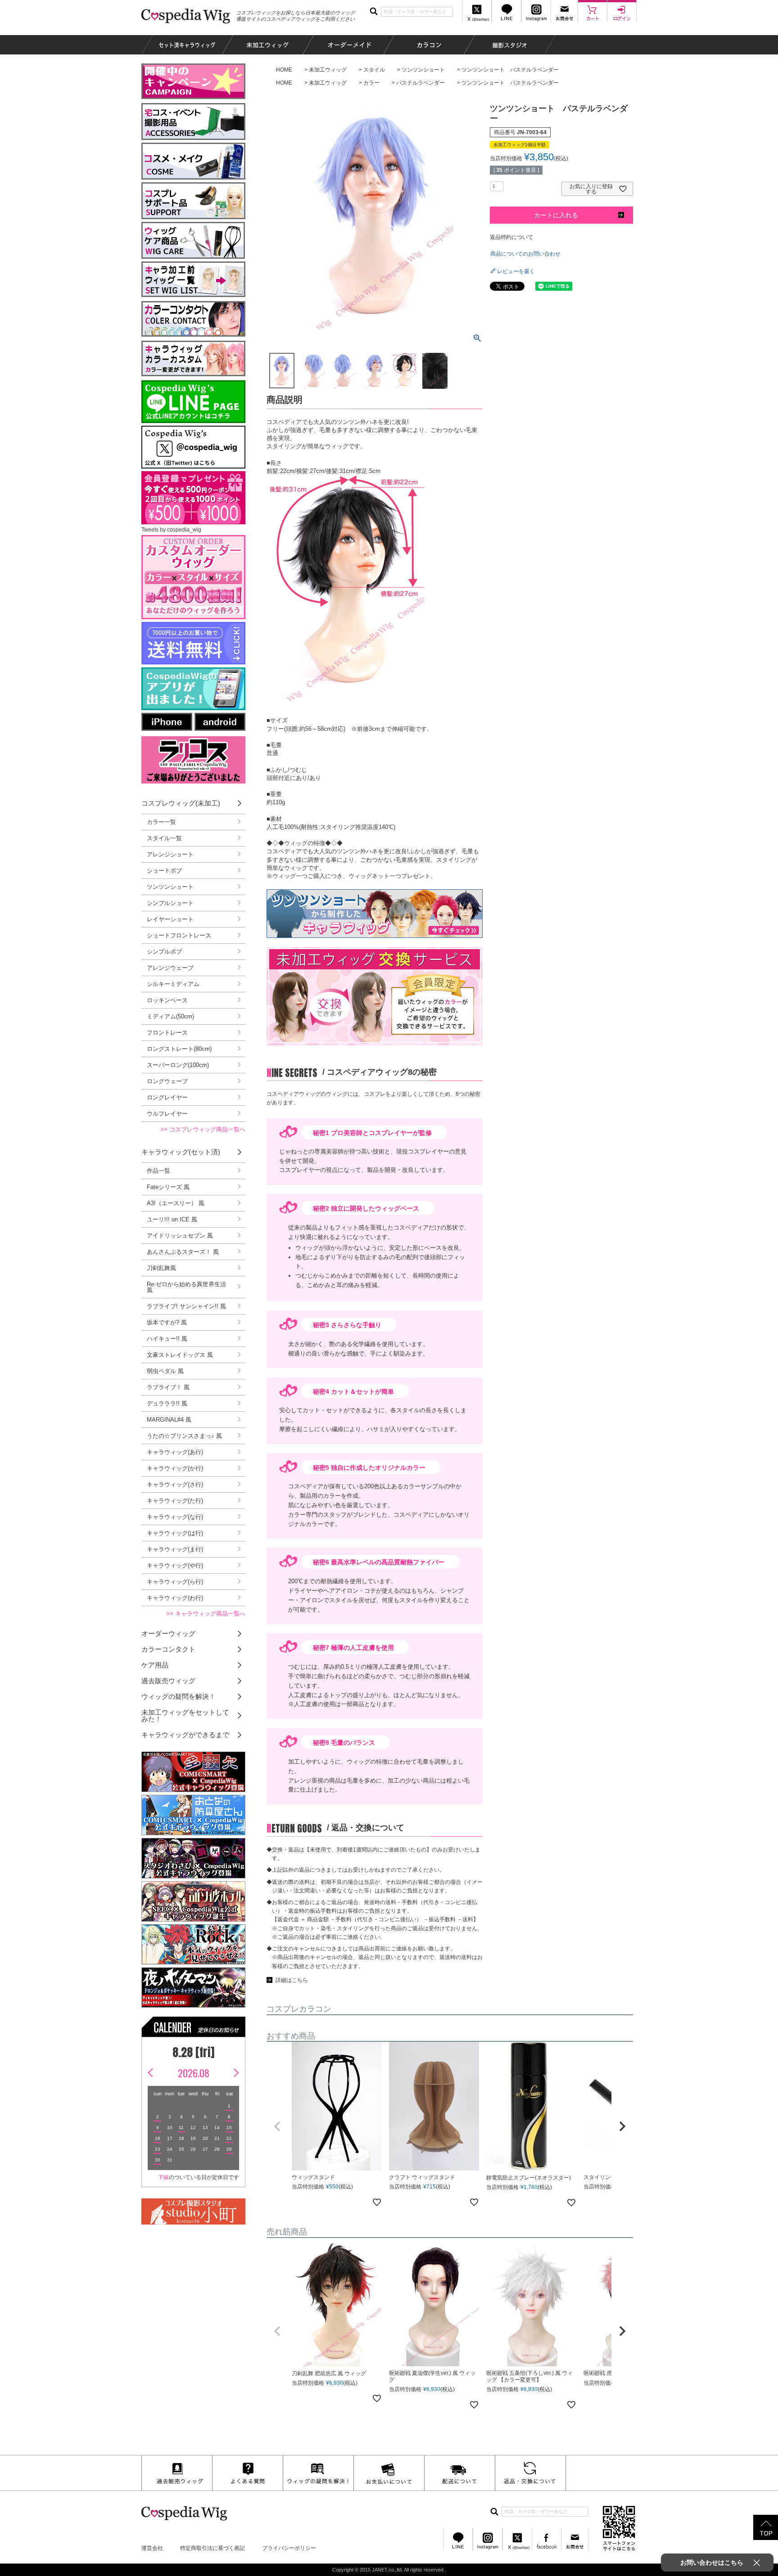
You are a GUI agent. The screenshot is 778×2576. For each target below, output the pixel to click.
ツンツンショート (423, 70)
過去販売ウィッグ (168, 1681)
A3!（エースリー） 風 (176, 1203)
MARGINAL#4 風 (169, 1420)
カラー (371, 83)
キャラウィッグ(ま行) (175, 1549)
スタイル (374, 70)
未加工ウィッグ (328, 70)
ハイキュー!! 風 (167, 1339)
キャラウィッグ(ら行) (175, 1582)
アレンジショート (170, 854)
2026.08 (194, 2073)
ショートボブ (164, 871)
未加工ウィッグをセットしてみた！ (185, 1716)
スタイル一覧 (164, 838)
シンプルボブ (164, 952)
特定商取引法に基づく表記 (213, 2548)
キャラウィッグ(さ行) (175, 1484)
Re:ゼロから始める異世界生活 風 (186, 1287)
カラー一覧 (161, 822)
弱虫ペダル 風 (165, 1371)
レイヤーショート (170, 919)
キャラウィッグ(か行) (175, 1468)
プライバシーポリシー (289, 2548)
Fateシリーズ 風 (168, 1187)
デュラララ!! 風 (167, 1403)
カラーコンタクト (168, 1649)
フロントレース (167, 1033)
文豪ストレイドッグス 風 (180, 1355)
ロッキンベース (167, 1000)
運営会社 (152, 2548)
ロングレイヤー (167, 1097)
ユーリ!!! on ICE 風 (172, 1219)
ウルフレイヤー (167, 1114)
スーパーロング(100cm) (178, 1065)
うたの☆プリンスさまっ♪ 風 (184, 1436)
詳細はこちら (292, 1980)
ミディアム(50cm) (170, 1016)
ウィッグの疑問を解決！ (179, 1696)
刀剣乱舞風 (161, 1268)
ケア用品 (155, 1665)
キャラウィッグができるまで (185, 1735)
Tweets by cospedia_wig (171, 530)
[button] (277, 2126)
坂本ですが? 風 (167, 1322)
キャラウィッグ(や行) (175, 1565)
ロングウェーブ (167, 1081)
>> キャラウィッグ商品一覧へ (206, 1614)
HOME (284, 70)
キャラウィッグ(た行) (175, 1501)
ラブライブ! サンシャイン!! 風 (186, 1306)
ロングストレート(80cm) (179, 1049)
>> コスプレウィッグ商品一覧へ (203, 1129)
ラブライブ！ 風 (168, 1387)
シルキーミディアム (173, 984)
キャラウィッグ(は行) (175, 1533)
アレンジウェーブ (170, 968)
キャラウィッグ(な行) (175, 1517)
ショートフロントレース (179, 935)
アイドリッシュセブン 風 (180, 1236)
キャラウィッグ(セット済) (181, 1152)
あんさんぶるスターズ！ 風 (183, 1252)
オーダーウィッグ (168, 1633)
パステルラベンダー (421, 83)
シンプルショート (170, 903)
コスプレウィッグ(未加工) (181, 803)
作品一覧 (158, 1171)
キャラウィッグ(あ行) (175, 1452)
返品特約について (511, 237)
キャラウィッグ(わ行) (175, 1598)
